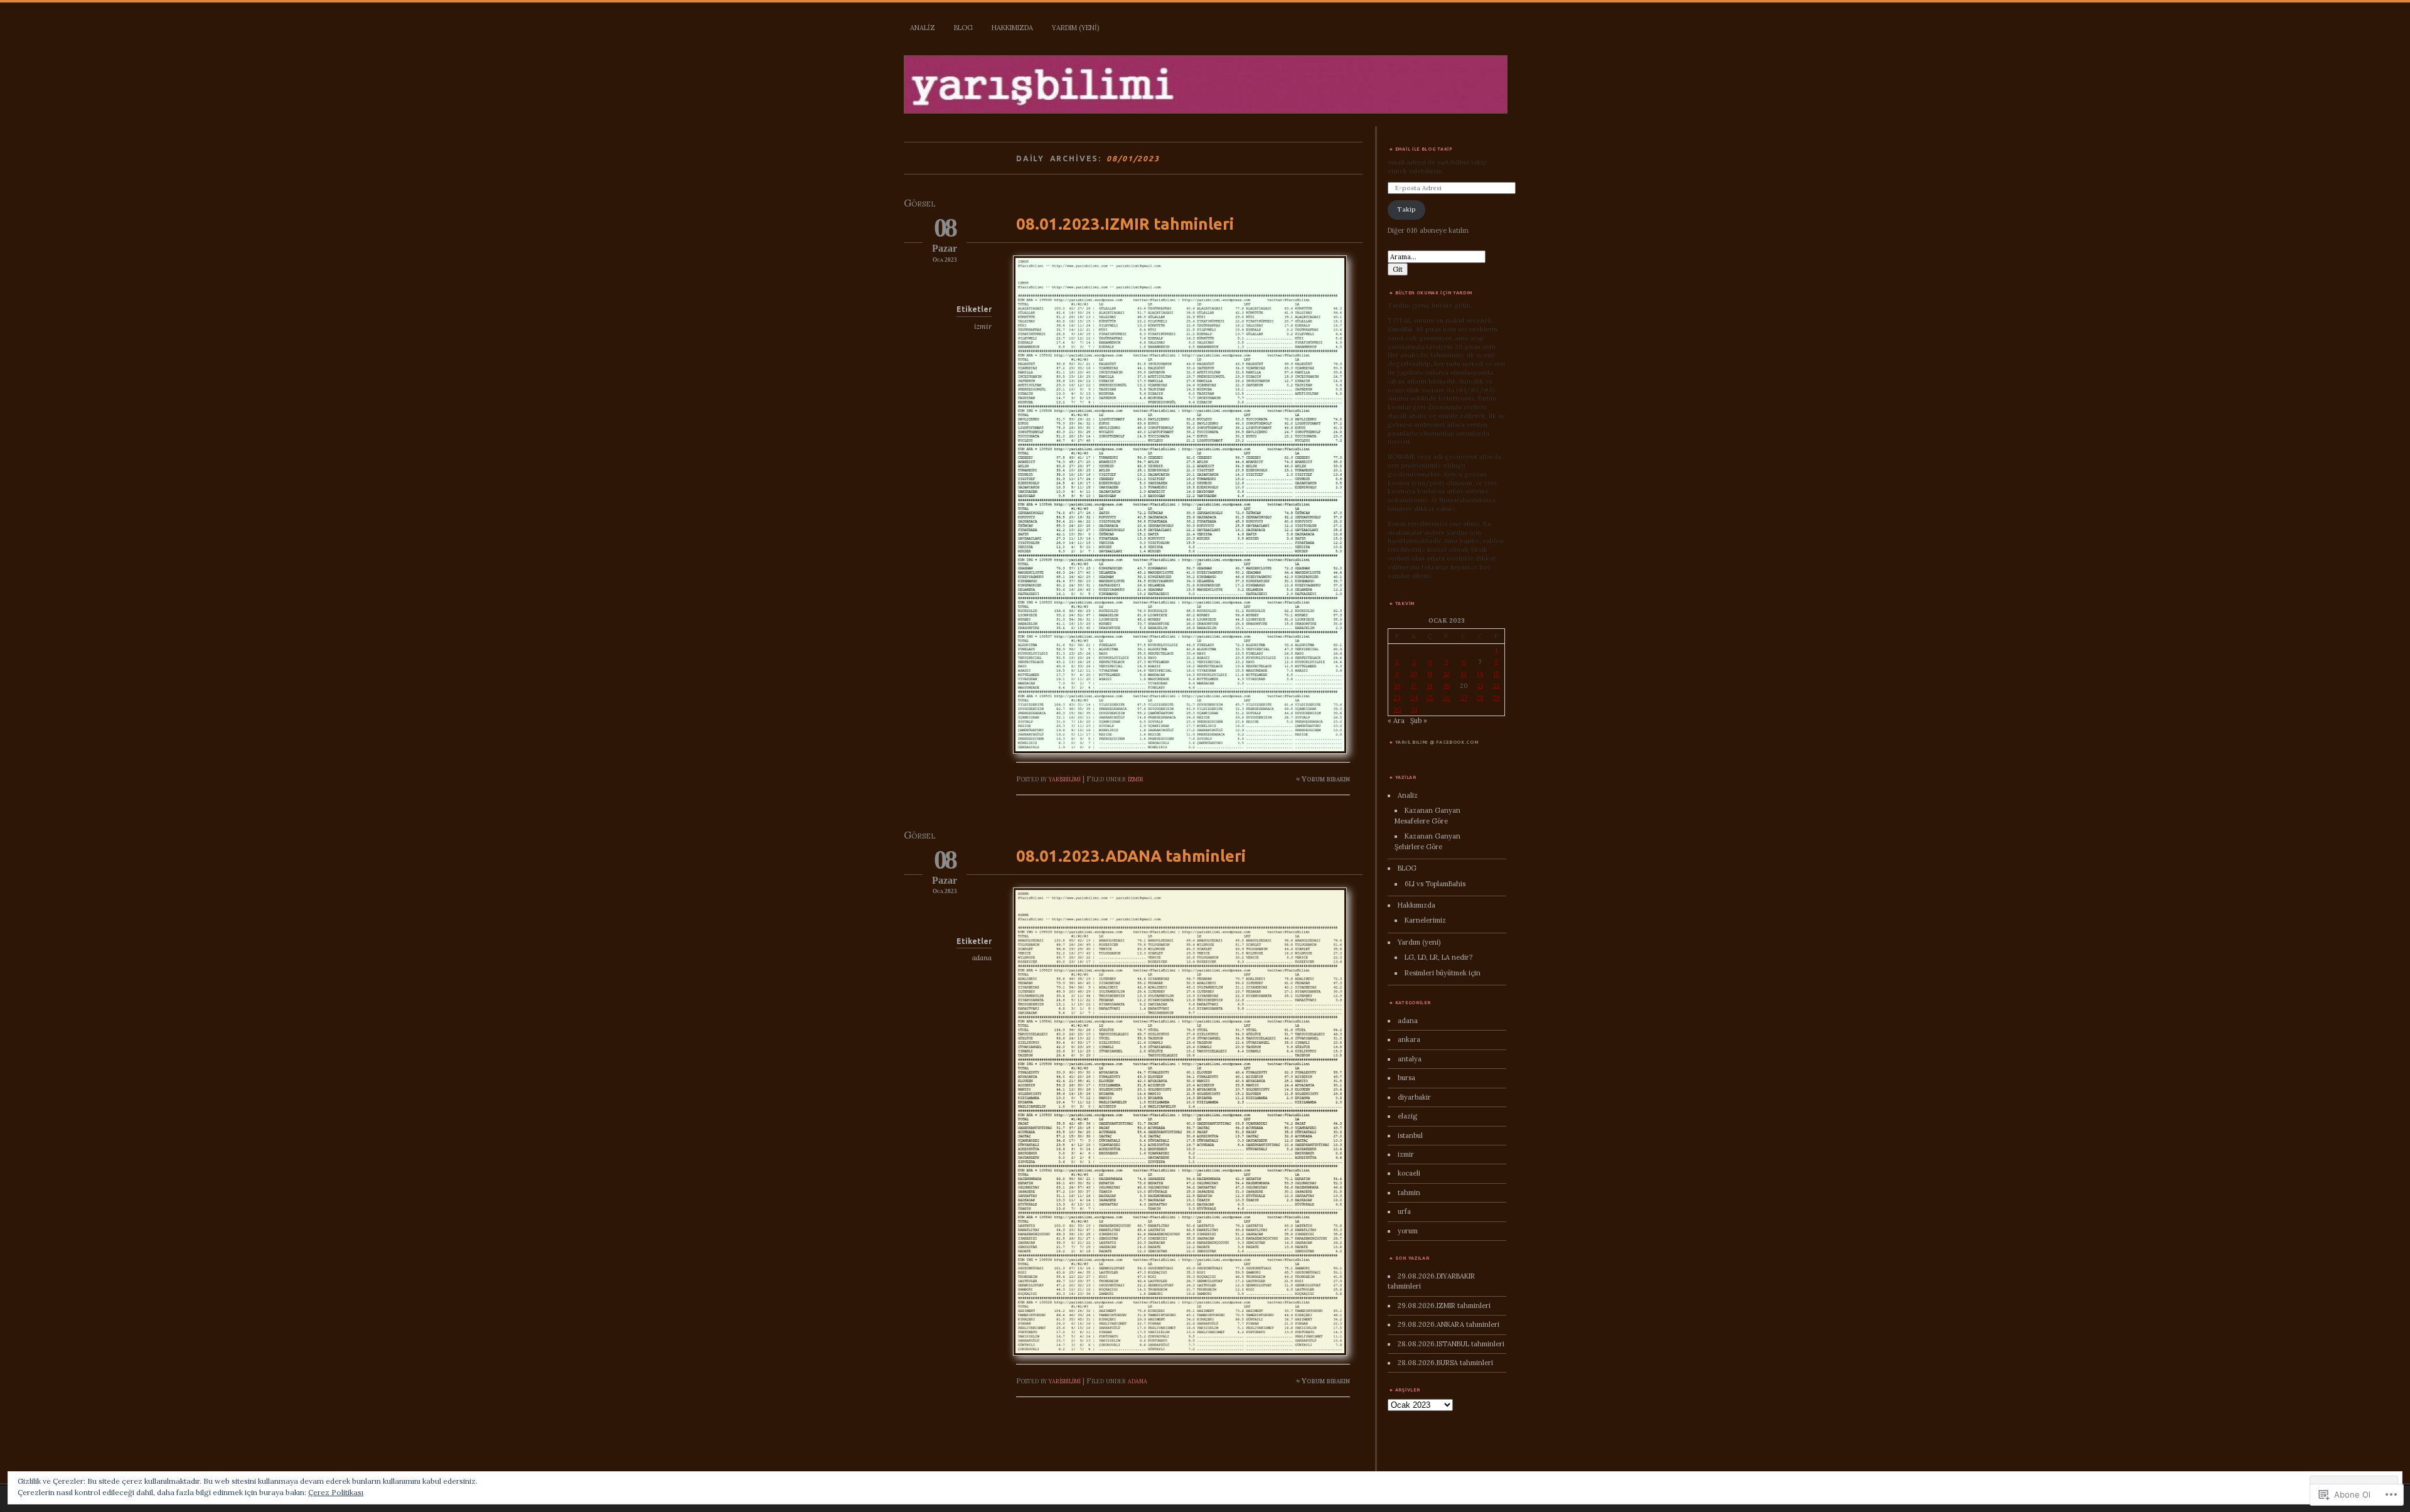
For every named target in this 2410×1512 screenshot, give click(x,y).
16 (1397, 686)
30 (1397, 710)
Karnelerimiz (1425, 920)
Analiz (923, 28)
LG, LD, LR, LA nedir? (1438, 957)
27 (1464, 698)
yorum (1408, 1231)
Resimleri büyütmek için (1443, 973)
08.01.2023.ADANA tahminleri (1131, 856)
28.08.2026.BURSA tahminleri (1445, 1363)
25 (1430, 698)
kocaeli (1409, 1173)
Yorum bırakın (1326, 779)
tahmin (1409, 1193)
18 (1430, 686)
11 (1430, 674)
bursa (1406, 1078)
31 (1414, 710)
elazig (1407, 1116)
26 (1446, 698)
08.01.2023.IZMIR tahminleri (1125, 224)
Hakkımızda (1012, 28)
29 (1496, 698)
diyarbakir (1414, 1097)
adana (982, 958)
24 (1414, 698)
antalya (1410, 1059)
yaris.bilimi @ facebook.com (1437, 742)
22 (1496, 686)
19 (1447, 686)
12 (1447, 674)
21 (1480, 686)
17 (1414, 686)
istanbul (1410, 1135)
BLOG (963, 28)
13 (1464, 674)
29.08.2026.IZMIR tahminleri (1444, 1306)
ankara (1409, 1039)
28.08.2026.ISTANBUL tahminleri (1451, 1344)
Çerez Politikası (336, 1492)
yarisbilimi (1065, 779)
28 (1480, 698)
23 (1397, 698)
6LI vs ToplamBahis (1435, 884)
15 (1496, 674)
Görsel (919, 203)
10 (1414, 674)
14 (1480, 674)
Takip (1406, 209)
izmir (983, 326)
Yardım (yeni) (1075, 28)
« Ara (1396, 721)
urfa (1404, 1211)
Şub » (1419, 721)
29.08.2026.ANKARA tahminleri (1449, 1324)
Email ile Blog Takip (1424, 149)
